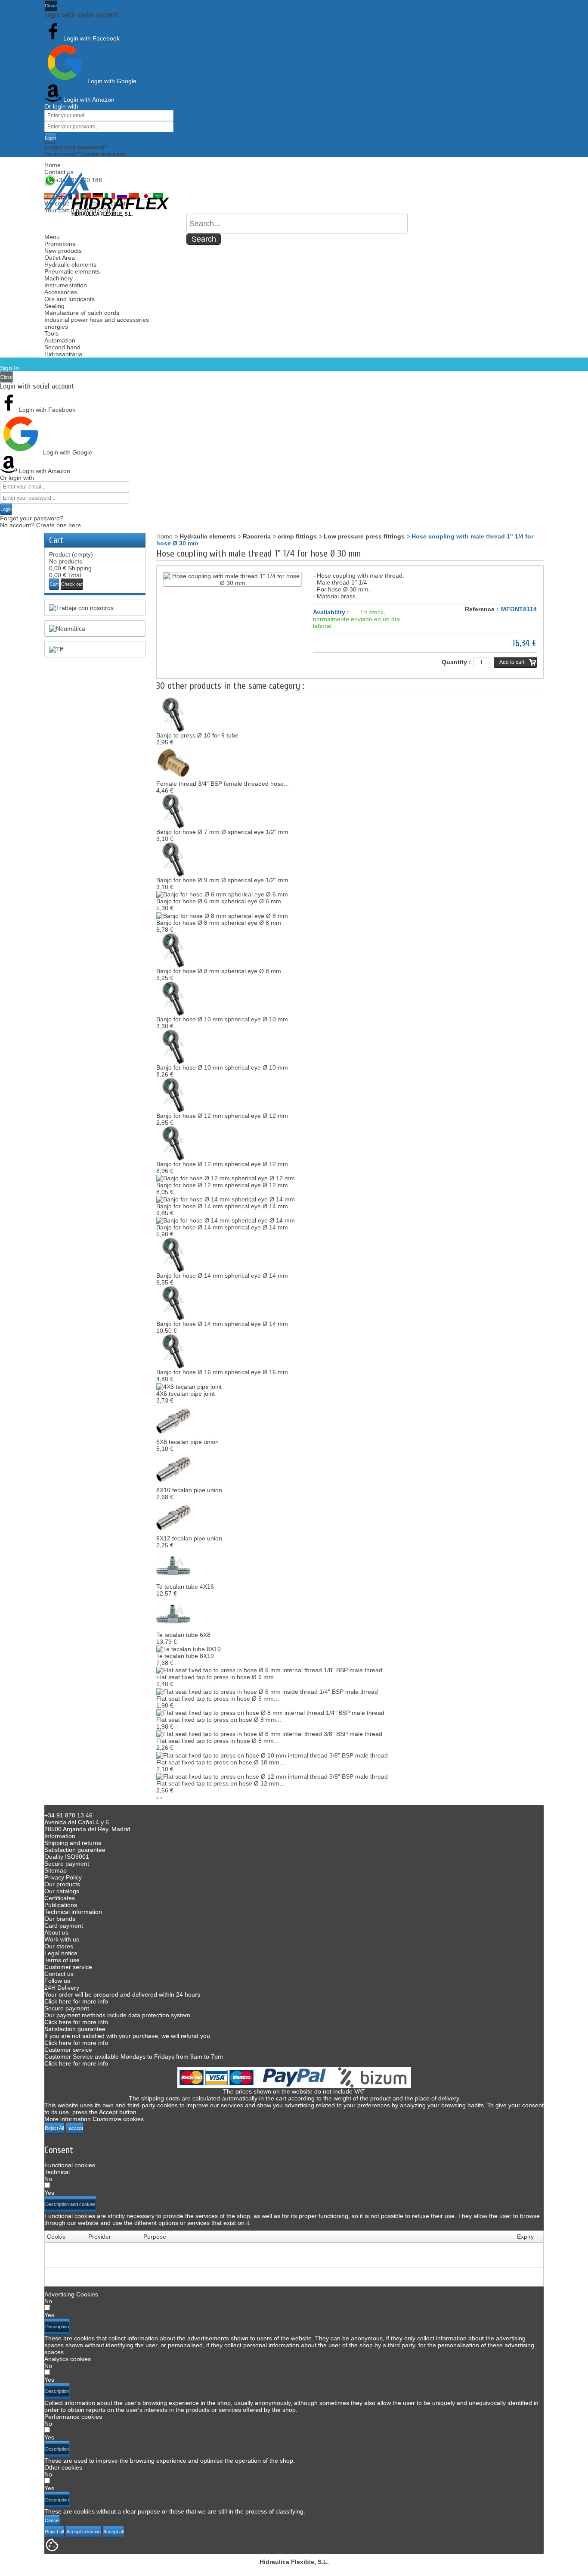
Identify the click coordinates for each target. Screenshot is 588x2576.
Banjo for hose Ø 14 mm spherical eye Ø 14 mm (222, 1206)
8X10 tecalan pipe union (189, 1490)
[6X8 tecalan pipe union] (173, 1420)
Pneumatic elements (72, 271)
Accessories (61, 292)
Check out (72, 584)
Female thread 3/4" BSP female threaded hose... (223, 784)
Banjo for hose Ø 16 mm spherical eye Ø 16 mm (222, 1372)
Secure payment (67, 1864)
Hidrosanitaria (63, 354)
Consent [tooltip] (59, 2150)
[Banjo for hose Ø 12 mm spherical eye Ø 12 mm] (173, 1094)
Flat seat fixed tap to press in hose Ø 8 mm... (218, 1741)
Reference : (482, 609)
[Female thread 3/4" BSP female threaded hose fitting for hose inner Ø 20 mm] (173, 762)
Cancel (52, 2520)
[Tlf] (95, 649)
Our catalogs (62, 1891)
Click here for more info (76, 2001)
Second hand (62, 347)
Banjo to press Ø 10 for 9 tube (197, 735)
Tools (51, 333)
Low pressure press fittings (364, 536)
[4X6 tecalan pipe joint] (189, 1386)
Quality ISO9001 (67, 1857)
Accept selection (84, 2532)
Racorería (257, 536)
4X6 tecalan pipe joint (186, 1394)
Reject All (54, 2128)
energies (56, 327)
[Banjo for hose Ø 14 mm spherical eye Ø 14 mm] (226, 1199)
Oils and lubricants (70, 299)
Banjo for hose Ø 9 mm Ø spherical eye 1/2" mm (222, 880)
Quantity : (456, 662)
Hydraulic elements (70, 264)
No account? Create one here (85, 154)
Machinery (59, 278)
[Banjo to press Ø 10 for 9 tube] (173, 714)
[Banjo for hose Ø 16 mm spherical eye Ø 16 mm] (173, 1351)
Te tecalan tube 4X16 (185, 1587)
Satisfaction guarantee (75, 1850)
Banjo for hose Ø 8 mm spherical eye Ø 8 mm (219, 923)
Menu (52, 237)
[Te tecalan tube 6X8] (173, 1613)
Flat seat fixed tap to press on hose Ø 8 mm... (219, 1720)
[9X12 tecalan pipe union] (173, 1517)
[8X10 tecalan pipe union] (173, 1468)
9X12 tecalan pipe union (189, 1538)
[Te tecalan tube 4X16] (173, 1565)
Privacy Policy (63, 1877)
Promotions (60, 244)
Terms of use (62, 1960)
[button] (70, 2204)
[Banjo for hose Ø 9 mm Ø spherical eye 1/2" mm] (173, 859)
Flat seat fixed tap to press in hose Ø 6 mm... (218, 1677)
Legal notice (61, 1953)
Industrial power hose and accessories (97, 320)
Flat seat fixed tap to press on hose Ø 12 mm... (220, 1783)
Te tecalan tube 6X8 (183, 1635)
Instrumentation (66, 285)
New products (63, 251)
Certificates (60, 1898)
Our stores (59, 1946)
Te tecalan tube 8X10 (185, 1656)
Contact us (59, 172)
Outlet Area (60, 258)
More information (68, 2119)
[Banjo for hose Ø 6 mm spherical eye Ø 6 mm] (222, 894)
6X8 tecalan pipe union (187, 1442)
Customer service (68, 1967)
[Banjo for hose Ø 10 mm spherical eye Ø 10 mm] (173, 998)
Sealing (54, 306)
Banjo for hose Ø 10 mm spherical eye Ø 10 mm (222, 1019)
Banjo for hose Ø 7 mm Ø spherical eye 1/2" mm (222, 832)
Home (53, 165)
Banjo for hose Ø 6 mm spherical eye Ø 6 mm (219, 901)
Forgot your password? (76, 147)
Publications (61, 1905)
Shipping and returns (73, 1843)
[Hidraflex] (107, 194)
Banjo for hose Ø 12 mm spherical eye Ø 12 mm (222, 1116)
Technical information (73, 1912)
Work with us (62, 1939)
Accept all (113, 2532)
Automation (60, 340)
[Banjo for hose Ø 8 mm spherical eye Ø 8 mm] (222, 915)
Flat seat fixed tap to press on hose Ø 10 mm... (220, 1762)
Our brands (60, 1919)
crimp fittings (297, 536)
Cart (56, 540)
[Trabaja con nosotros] (95, 608)
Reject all (54, 2532)
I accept (75, 2128)
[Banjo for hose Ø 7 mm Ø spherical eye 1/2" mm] (173, 811)
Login (50, 138)
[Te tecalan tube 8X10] (189, 1649)
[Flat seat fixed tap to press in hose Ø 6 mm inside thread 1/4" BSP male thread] (267, 1691)
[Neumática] (95, 628)
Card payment (64, 1926)
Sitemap (56, 1870)
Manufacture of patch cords (82, 313)
